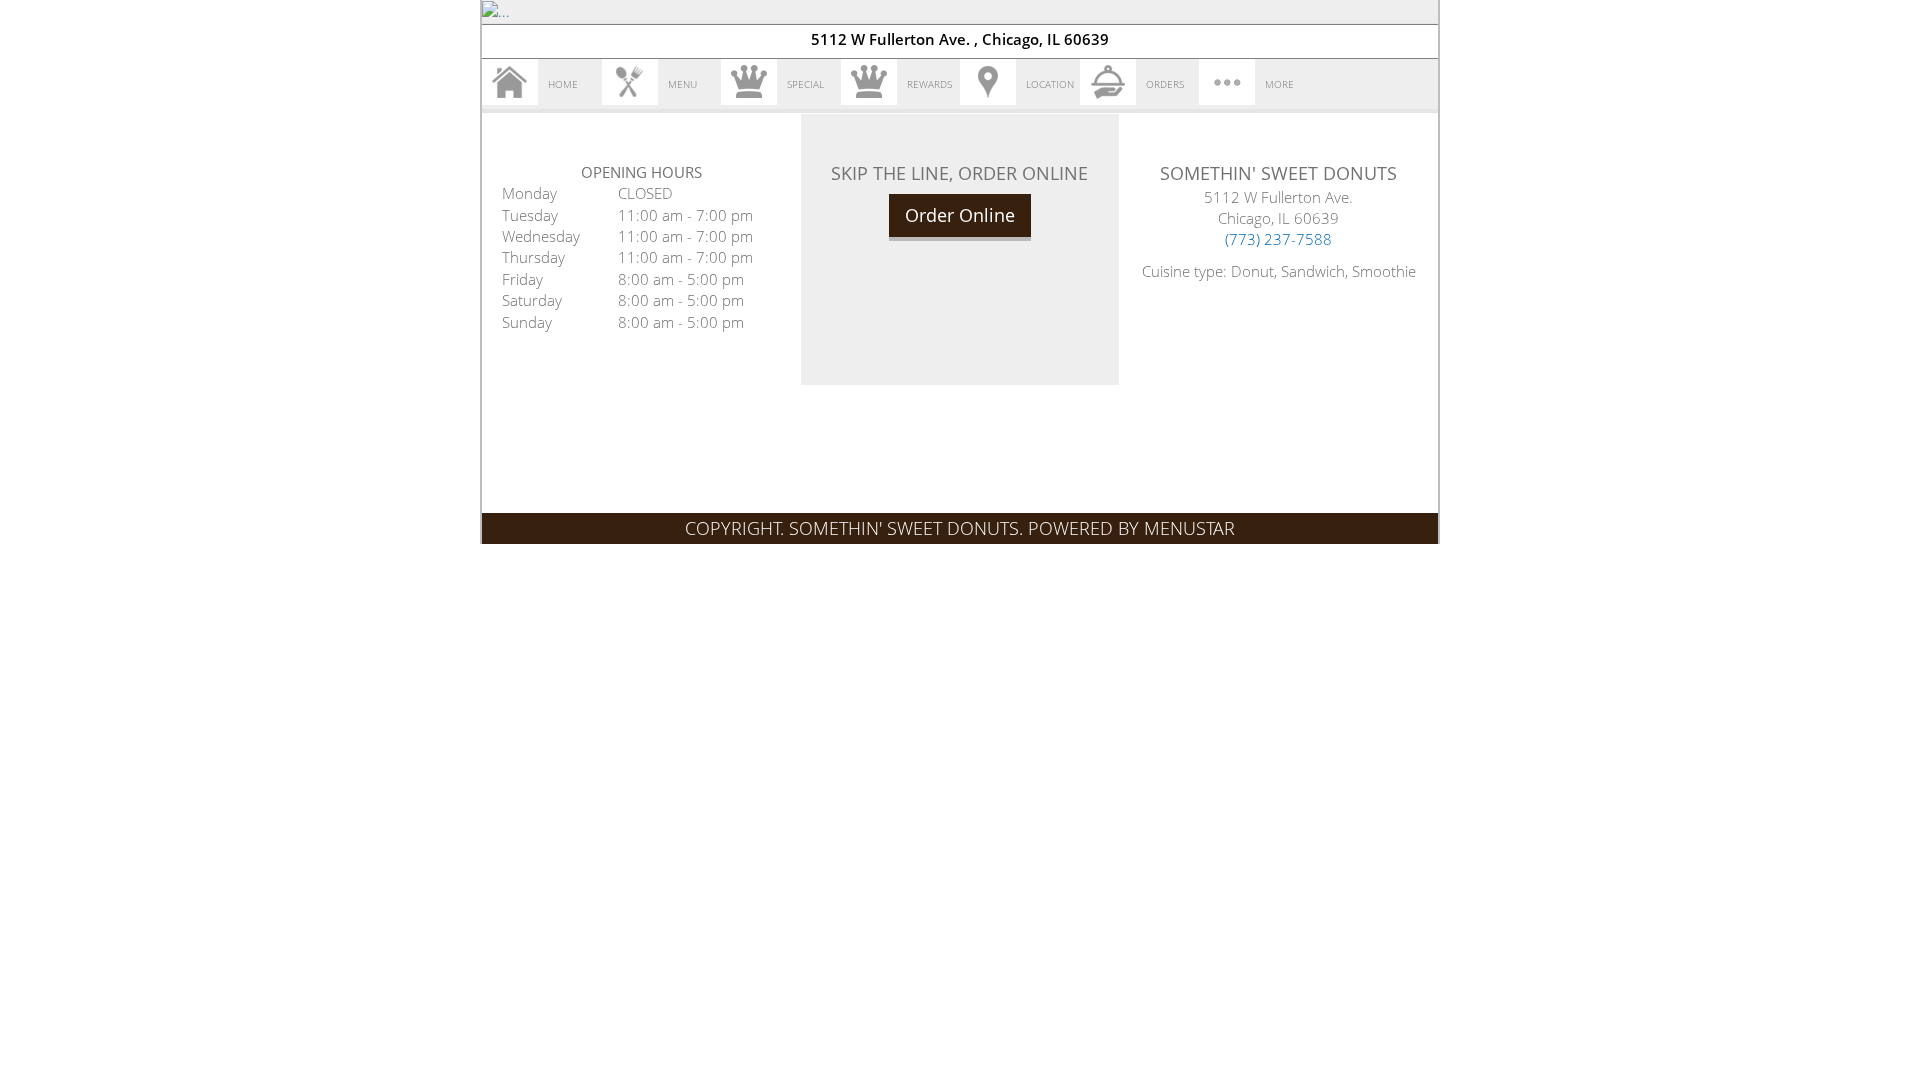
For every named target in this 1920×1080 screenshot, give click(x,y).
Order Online (960, 215)
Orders (1165, 84)
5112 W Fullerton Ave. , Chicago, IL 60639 (960, 39)
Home (563, 84)
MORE (1279, 84)
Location (1050, 84)
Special (805, 84)
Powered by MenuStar (1131, 528)
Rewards (929, 84)
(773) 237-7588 (1278, 239)
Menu (682, 84)
